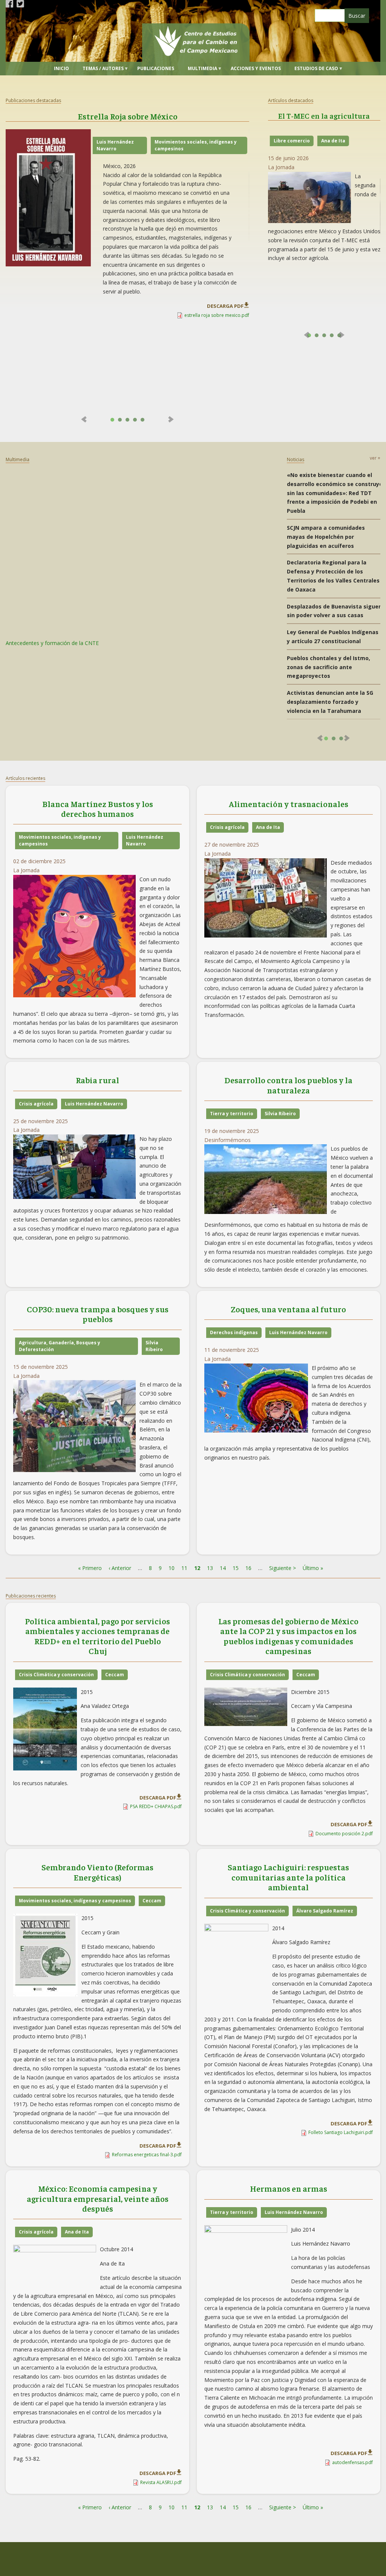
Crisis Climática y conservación (56, 1675)
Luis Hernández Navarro (115, 145)
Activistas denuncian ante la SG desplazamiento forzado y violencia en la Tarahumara (330, 702)
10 (172, 1568)
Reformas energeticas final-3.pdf (147, 2155)
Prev (85, 419)
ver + (375, 458)
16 (248, 1568)
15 (236, 1568)
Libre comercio (292, 141)
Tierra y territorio (232, 1114)
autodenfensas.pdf (352, 2462)
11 (184, 1568)
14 (223, 1568)
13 (210, 1568)
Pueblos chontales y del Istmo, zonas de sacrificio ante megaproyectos (329, 667)
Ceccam (115, 1675)
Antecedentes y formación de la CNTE (52, 643)
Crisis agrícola (227, 827)
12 (197, 1568)
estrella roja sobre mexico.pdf (217, 315)
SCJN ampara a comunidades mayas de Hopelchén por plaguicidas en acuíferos (326, 537)
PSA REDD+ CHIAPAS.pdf (156, 1806)
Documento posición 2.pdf (344, 1834)
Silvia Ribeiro (280, 1114)
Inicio (61, 68)
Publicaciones (156, 68)
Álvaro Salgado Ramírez (325, 1911)
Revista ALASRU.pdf (161, 2482)
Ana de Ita (333, 141)
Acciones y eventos (256, 68)
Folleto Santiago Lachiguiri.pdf (341, 2132)
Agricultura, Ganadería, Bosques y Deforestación (60, 1346)
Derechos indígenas (234, 1332)
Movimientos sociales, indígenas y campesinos (196, 145)
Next (170, 419)
